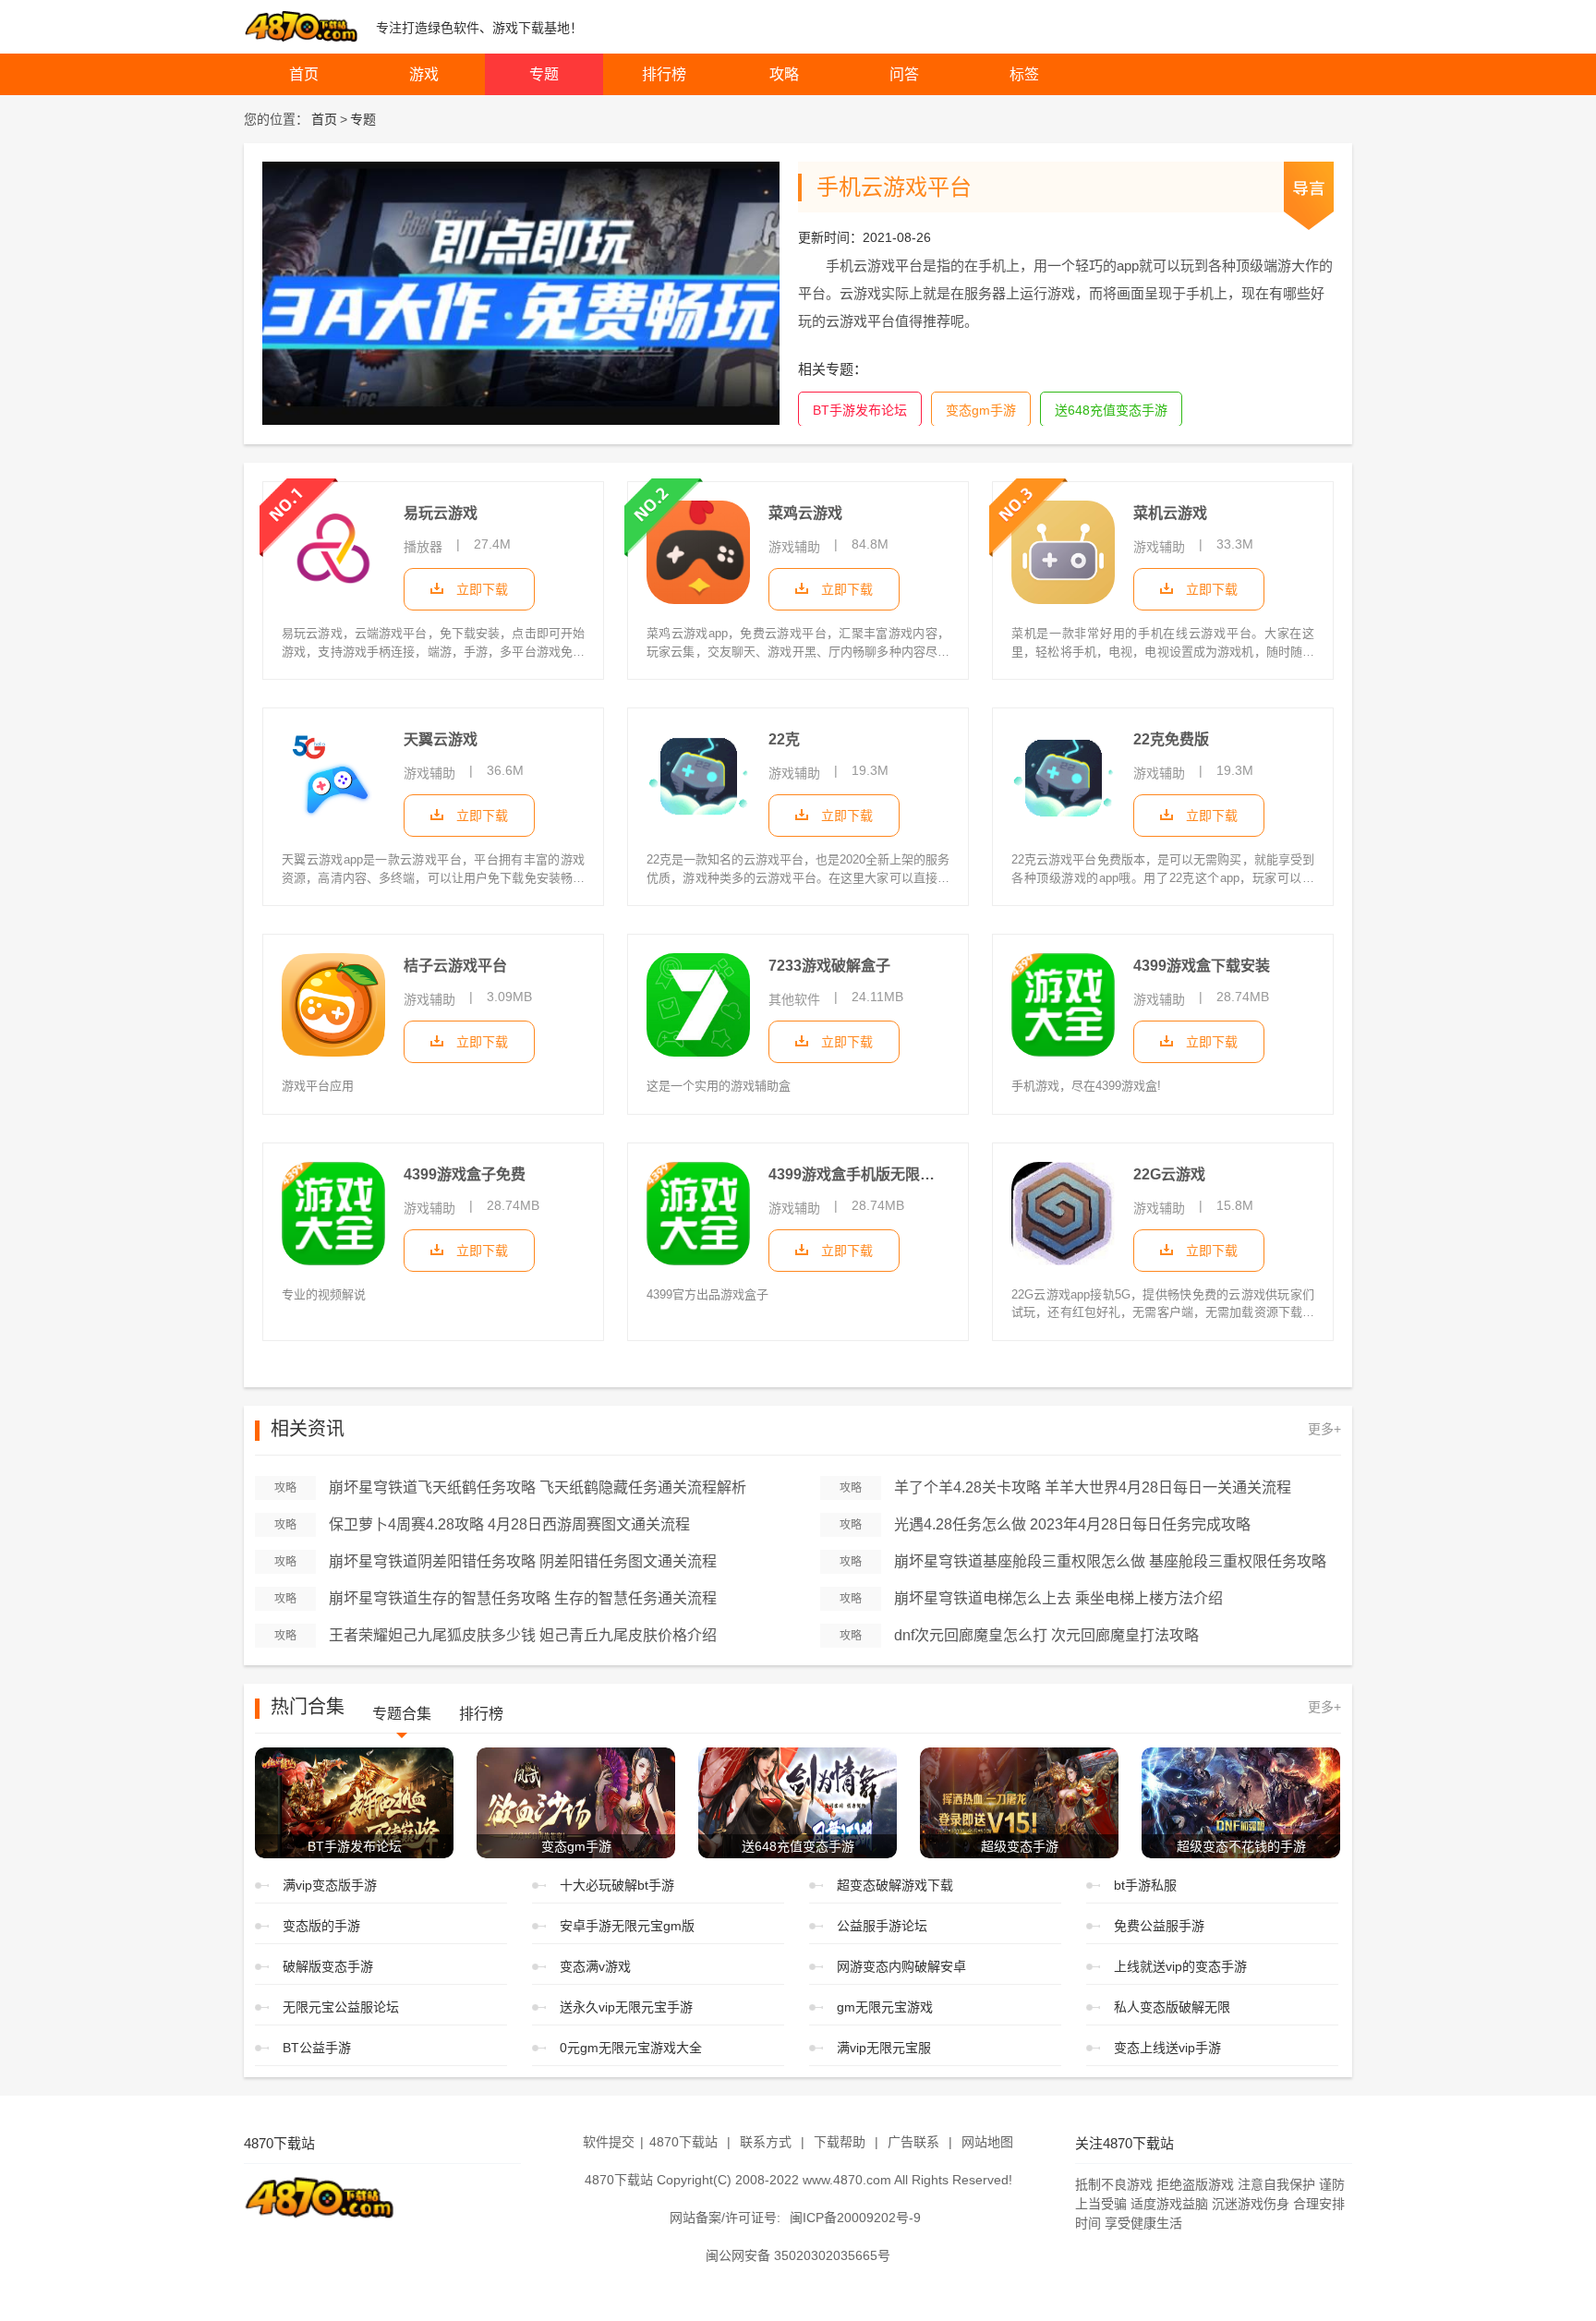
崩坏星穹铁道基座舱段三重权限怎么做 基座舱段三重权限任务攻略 (1110, 1561)
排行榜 (664, 74)
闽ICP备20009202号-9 (855, 2218)
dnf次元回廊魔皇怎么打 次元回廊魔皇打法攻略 (1046, 1635)
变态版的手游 (321, 1926)
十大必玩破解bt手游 (617, 1885)
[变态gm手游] (576, 1801)
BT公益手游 (317, 2048)
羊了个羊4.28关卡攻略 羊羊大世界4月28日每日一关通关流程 (1093, 1487)
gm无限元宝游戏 (885, 2007)
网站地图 (987, 2142)
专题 (544, 74)
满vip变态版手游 (330, 1885)
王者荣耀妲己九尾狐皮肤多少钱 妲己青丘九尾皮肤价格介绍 (523, 1635)
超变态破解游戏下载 (895, 1885)
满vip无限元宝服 (884, 2048)
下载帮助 (840, 2142)
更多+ (1324, 1429)
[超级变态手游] (1019, 1801)
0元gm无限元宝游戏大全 (631, 2048)
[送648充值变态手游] (798, 1801)
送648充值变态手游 (1111, 410)
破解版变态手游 (328, 1966)
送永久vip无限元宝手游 (626, 2007)
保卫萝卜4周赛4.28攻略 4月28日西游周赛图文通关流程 (509, 1524)
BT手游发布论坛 (860, 410)
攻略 (784, 74)
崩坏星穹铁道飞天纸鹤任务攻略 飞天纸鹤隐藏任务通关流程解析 (538, 1487)
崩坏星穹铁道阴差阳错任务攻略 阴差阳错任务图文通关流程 (523, 1561)
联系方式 (766, 2142)
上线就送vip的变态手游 (1180, 1966)
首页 (304, 74)
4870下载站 (683, 2142)
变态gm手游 (981, 410)
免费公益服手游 (1159, 1926)
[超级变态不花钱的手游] (1241, 1801)
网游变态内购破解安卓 (901, 1966)
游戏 (424, 74)
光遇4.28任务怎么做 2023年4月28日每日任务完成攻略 (1072, 1524)
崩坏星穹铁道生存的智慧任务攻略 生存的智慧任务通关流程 (523, 1598)
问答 (904, 74)
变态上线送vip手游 (1167, 2048)
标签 (1024, 74)
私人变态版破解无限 (1172, 2007)
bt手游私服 (1145, 1885)
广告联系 (913, 2142)
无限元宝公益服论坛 (341, 2007)
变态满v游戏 (595, 1966)
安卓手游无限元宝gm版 (627, 1926)
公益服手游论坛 (882, 1926)
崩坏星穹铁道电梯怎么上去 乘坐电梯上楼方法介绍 (1058, 1598)
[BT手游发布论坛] (354, 1801)
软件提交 (609, 2142)
